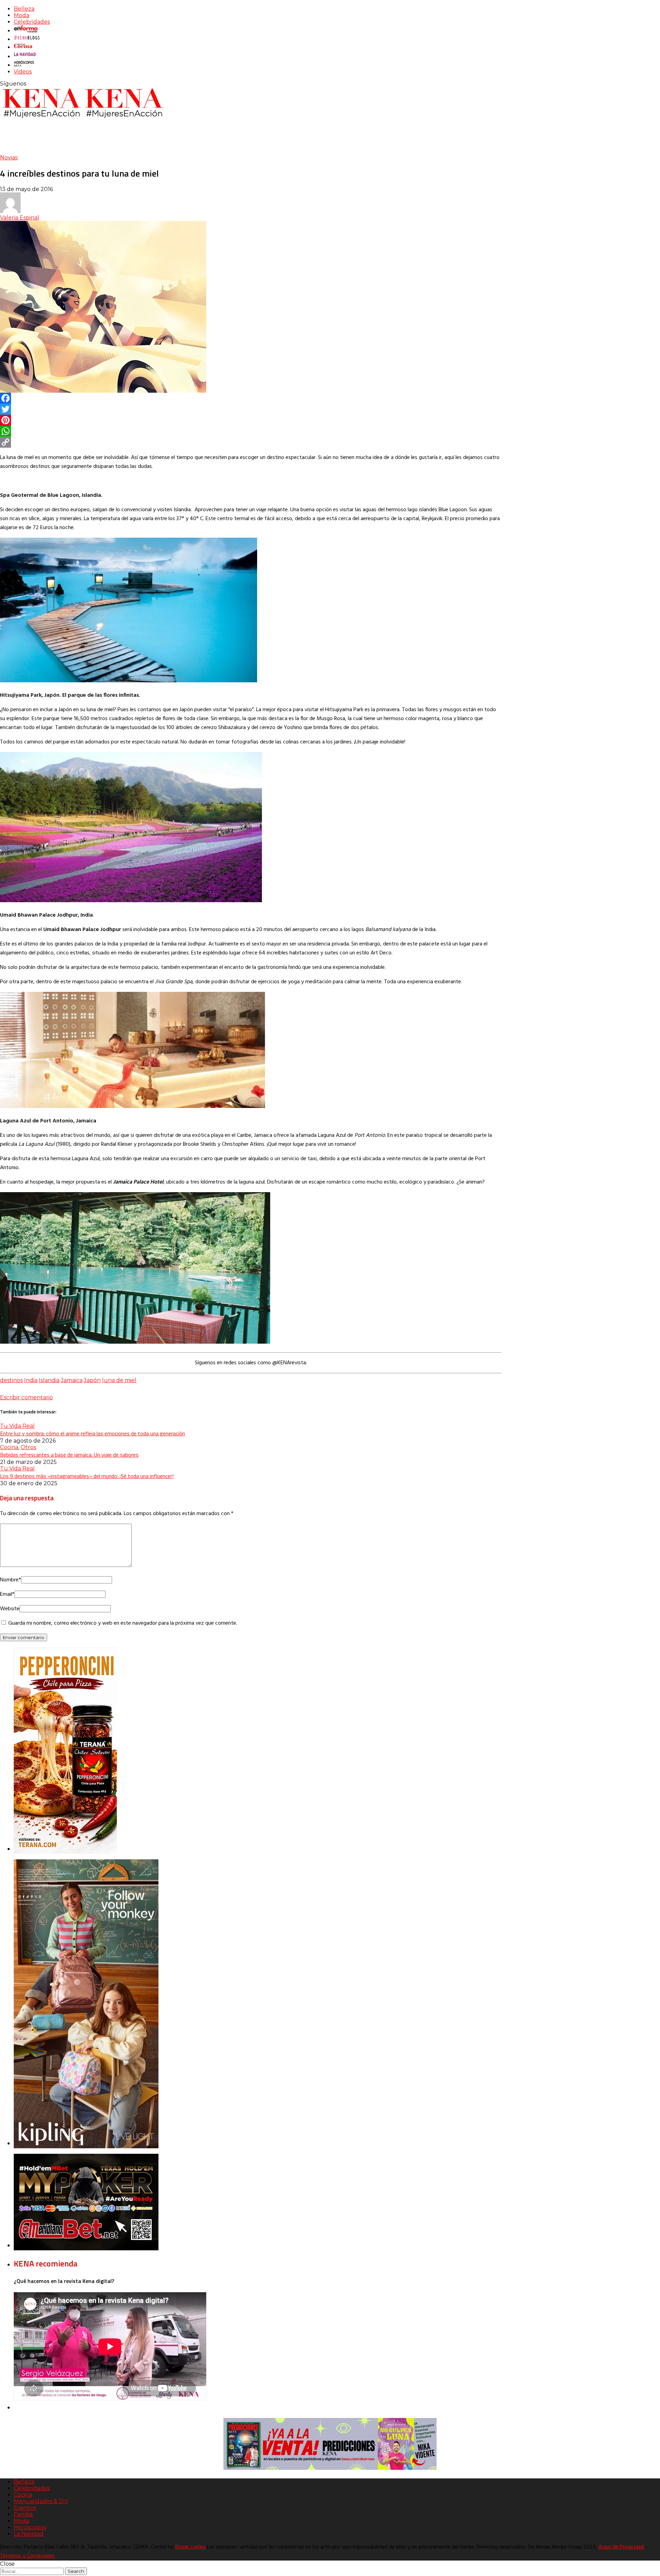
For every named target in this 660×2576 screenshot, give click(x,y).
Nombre (10, 1580)
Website (10, 1609)
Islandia (49, 1380)
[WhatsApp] (251, 431)
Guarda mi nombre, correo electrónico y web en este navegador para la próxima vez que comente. (123, 1623)
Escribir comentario (26, 1397)
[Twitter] (251, 409)
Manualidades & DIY (41, 2501)
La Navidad (29, 2534)
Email (7, 1594)
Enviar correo (190, 2547)
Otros (28, 1447)
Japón (92, 1380)
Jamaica (72, 1380)
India (31, 1380)
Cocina (9, 1447)
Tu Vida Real (17, 1426)
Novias (9, 158)
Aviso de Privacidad (621, 2547)
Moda (21, 15)
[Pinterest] (251, 420)
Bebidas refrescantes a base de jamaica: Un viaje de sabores (69, 1455)
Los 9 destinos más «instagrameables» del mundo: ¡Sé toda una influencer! (87, 1476)
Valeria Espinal (20, 218)
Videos (23, 72)
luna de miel (119, 1380)
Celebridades (32, 22)
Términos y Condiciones (27, 2556)
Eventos (25, 2508)
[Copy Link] (251, 442)
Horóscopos (30, 2527)
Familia (23, 2514)
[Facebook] (251, 398)
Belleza (24, 9)
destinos (11, 1380)
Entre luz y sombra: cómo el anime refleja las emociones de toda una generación (92, 1433)
